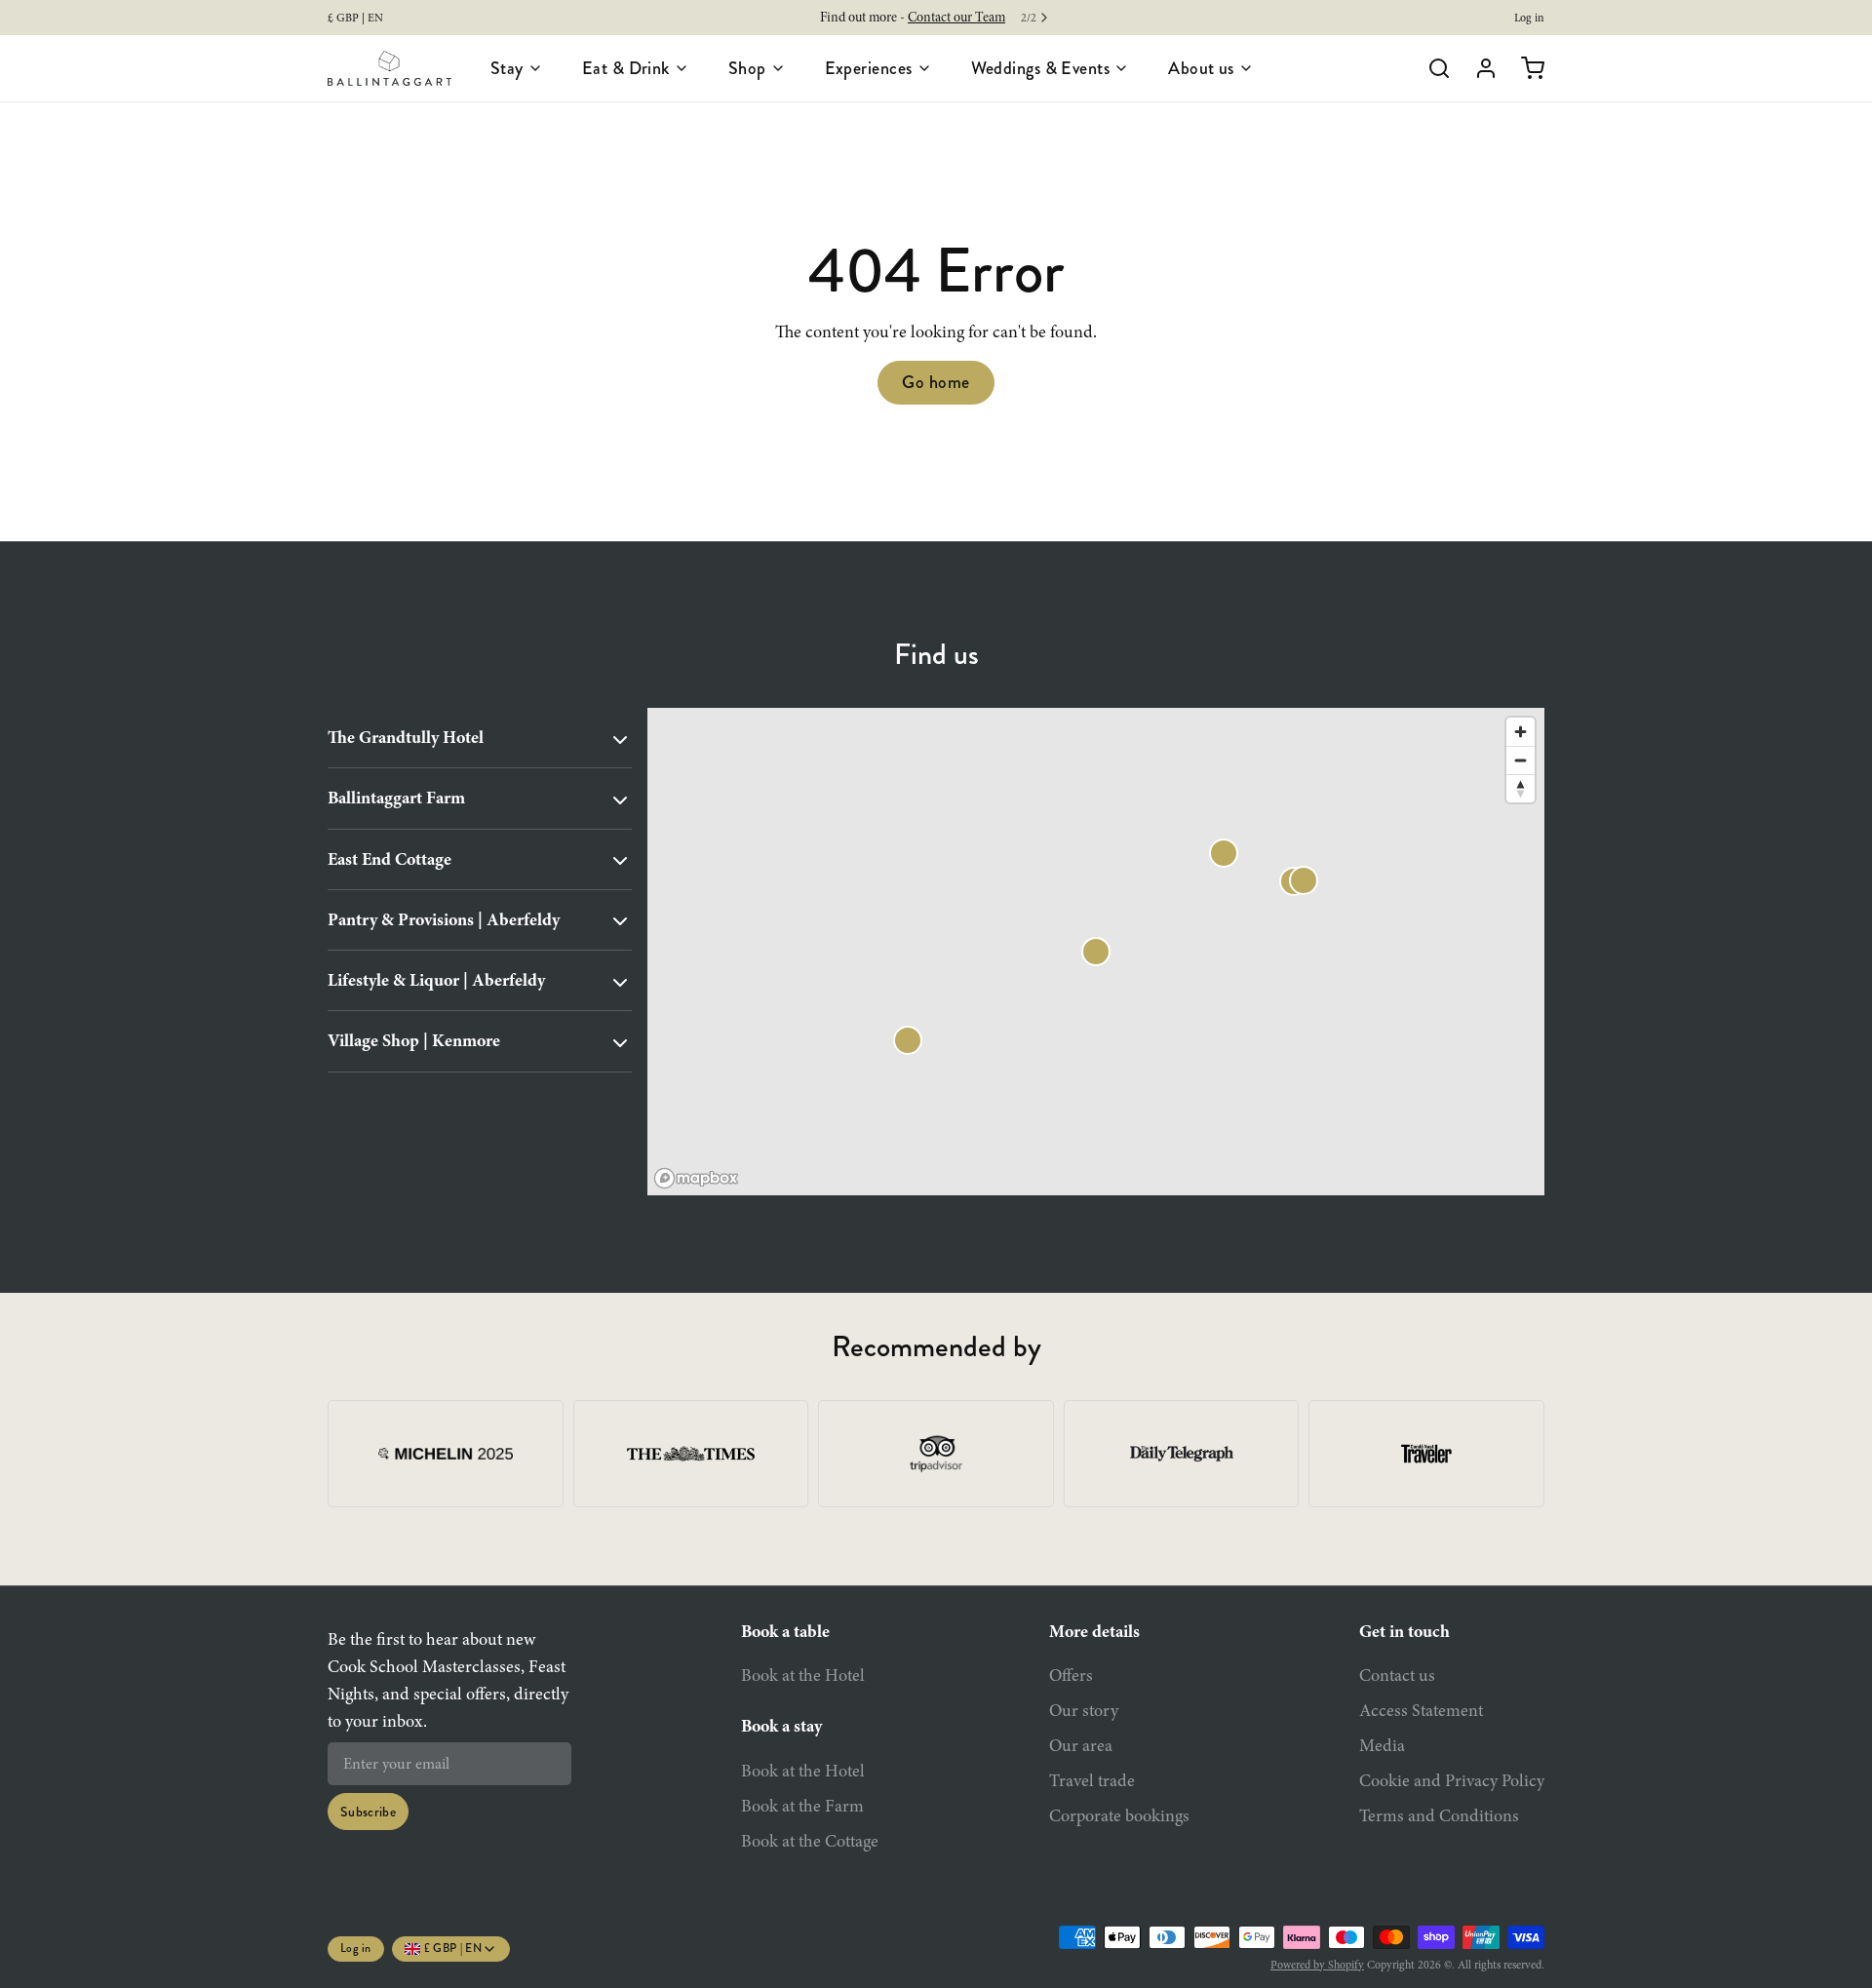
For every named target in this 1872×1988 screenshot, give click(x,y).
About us (1201, 68)
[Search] (1431, 68)
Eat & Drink (626, 68)
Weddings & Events (1041, 68)
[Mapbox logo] (696, 1178)
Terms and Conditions (1439, 1815)
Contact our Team (956, 17)
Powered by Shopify (1317, 1965)
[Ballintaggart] (390, 68)
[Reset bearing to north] (1521, 788)
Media (1382, 1745)
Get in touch (1404, 1631)
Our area (1081, 1745)
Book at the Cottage (810, 1841)
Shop (747, 68)
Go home (936, 382)
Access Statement (1421, 1710)
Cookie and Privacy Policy (1452, 1780)
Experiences (869, 68)
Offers (1071, 1675)
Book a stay (781, 1726)
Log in (1529, 18)
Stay (507, 68)
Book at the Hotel (803, 1675)
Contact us (1397, 1675)
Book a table (785, 1631)
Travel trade (1092, 1780)
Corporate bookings (1119, 1815)
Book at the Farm (802, 1806)
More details (1094, 1631)
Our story (1084, 1710)
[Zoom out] (1521, 760)
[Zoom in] (1521, 732)
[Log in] (1478, 68)
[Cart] (1525, 68)
